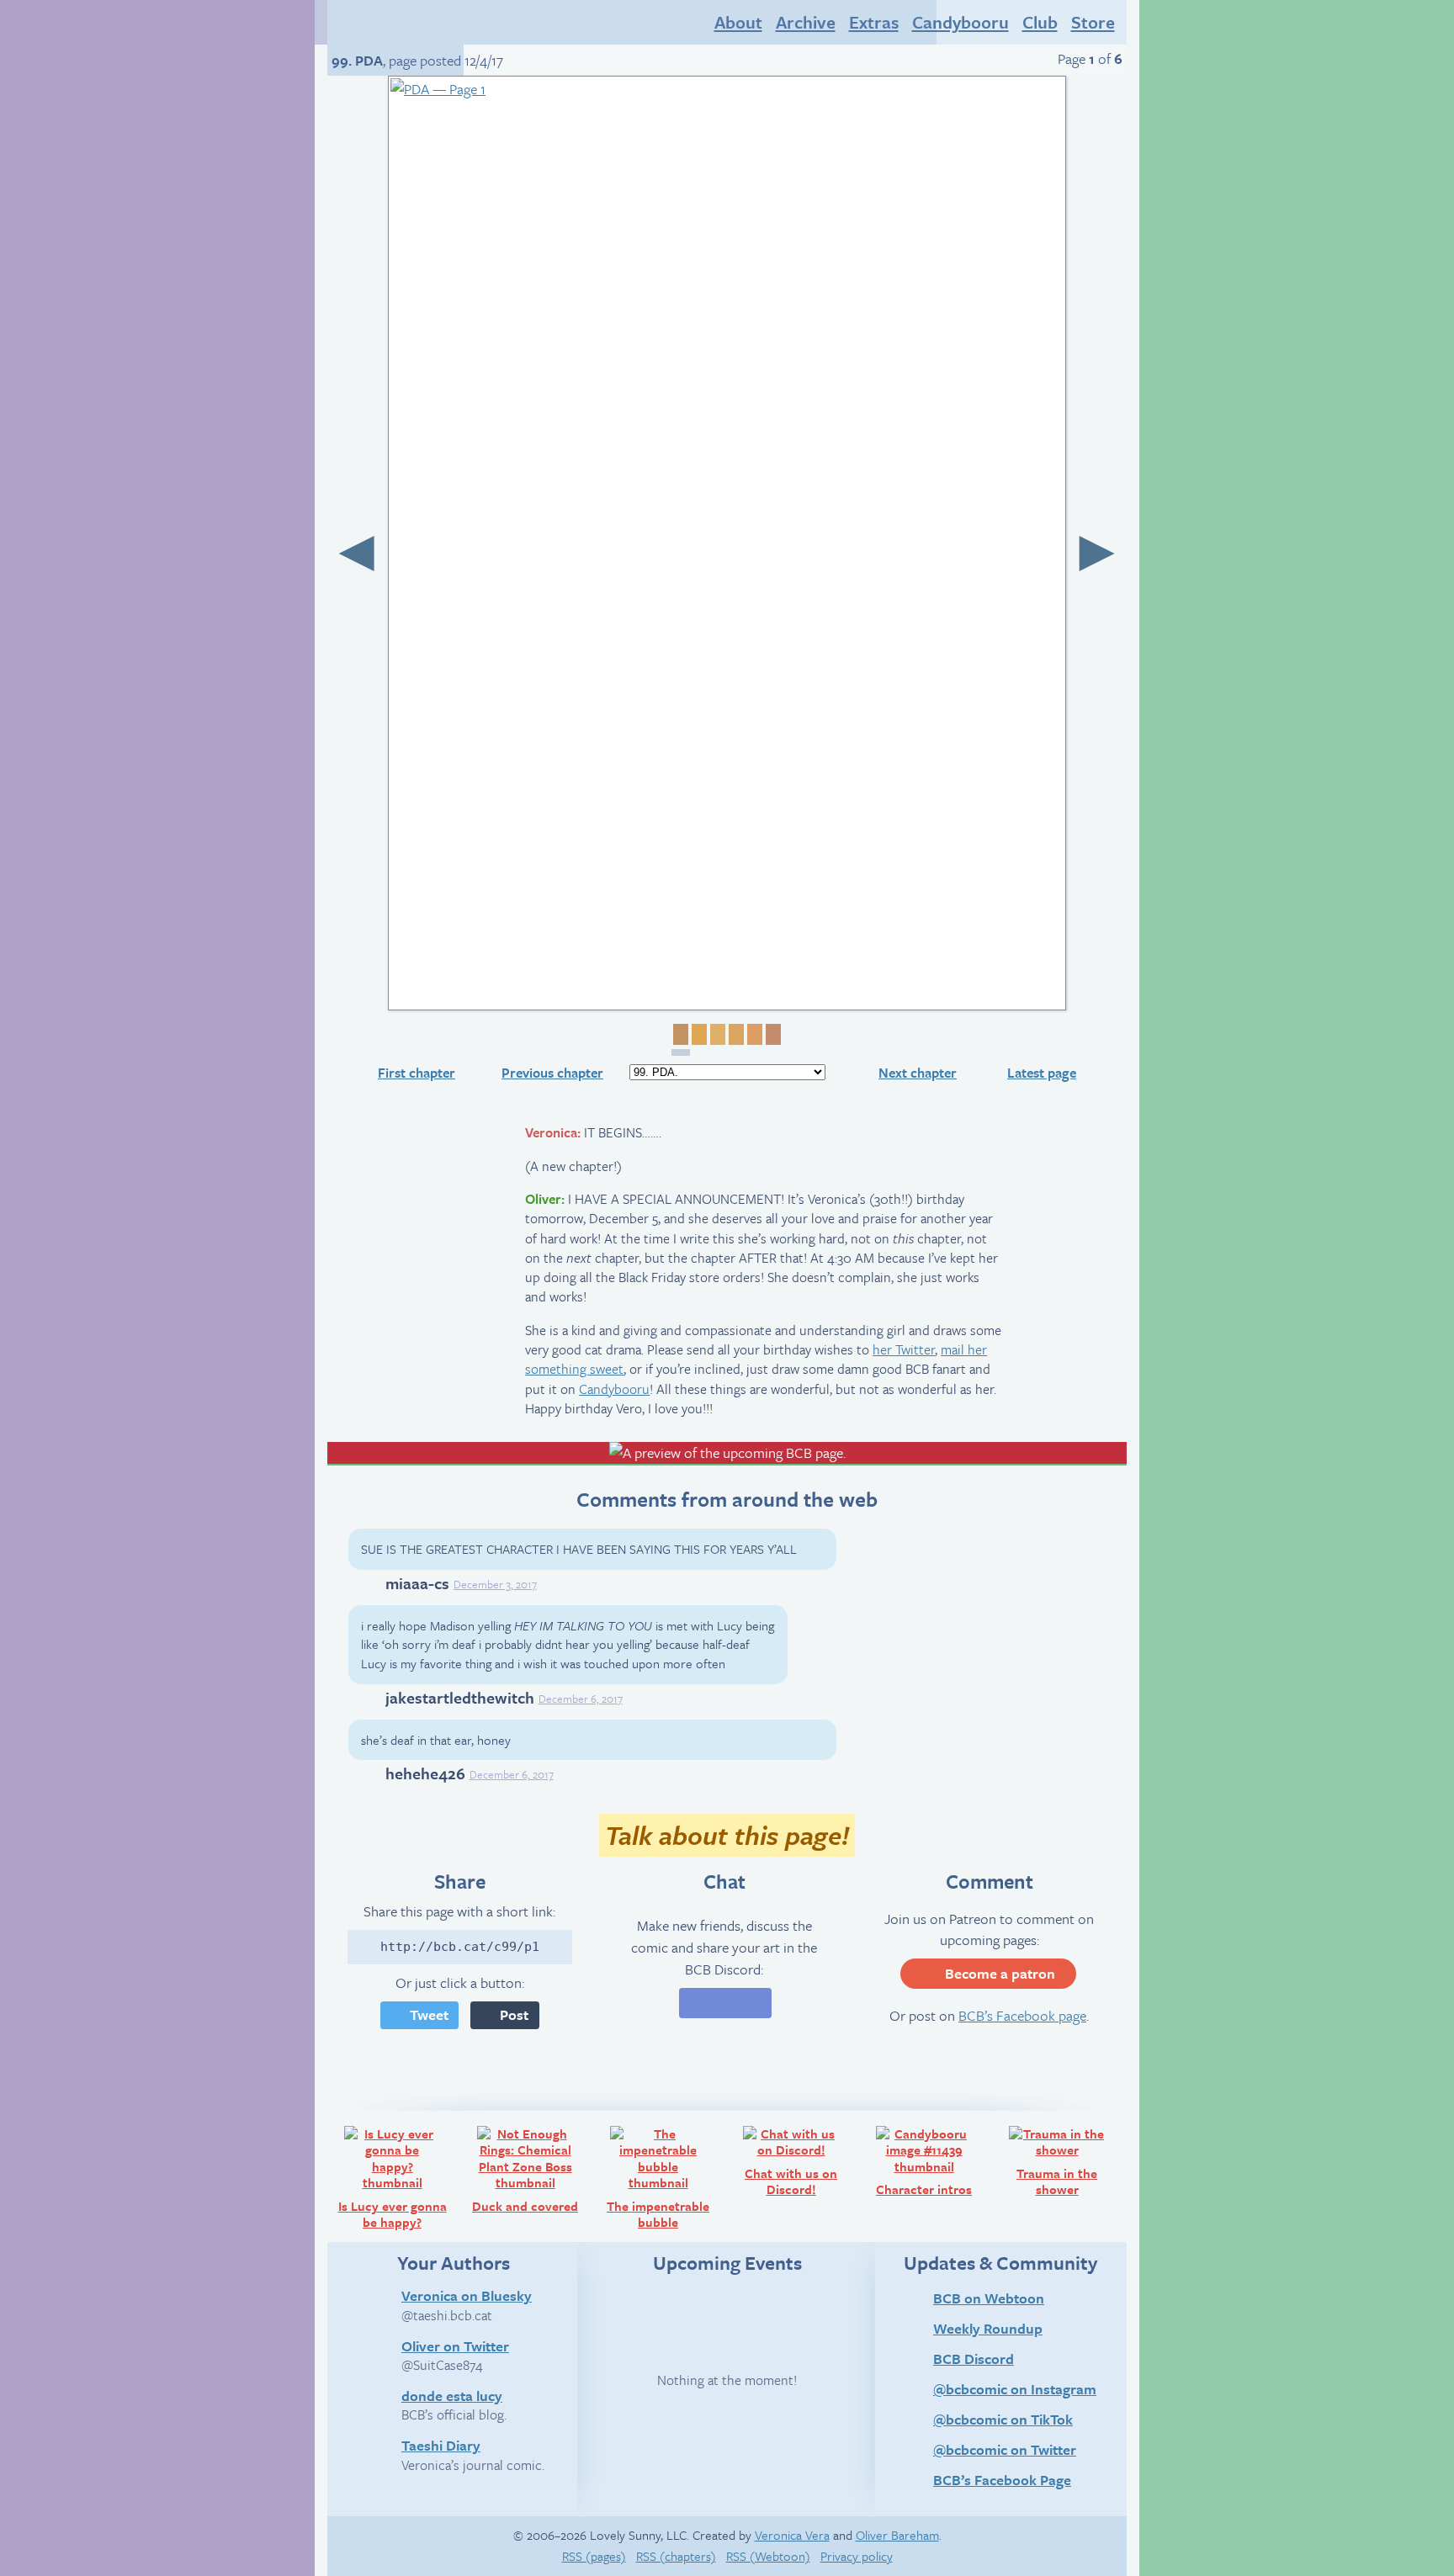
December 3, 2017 (495, 1584)
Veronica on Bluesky (467, 2295)
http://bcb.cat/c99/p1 (460, 1947)
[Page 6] (772, 1034)
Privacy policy (857, 2556)
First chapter (417, 1073)
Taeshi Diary (441, 2445)
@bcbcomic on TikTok (1003, 2419)
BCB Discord (974, 2359)
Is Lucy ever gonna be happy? (398, 2177)
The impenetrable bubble (665, 2177)
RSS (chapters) (676, 2556)
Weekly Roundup (988, 2328)
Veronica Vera (792, 2535)
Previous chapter (552, 1073)
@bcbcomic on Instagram (1015, 2389)
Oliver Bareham (897, 2535)
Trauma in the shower (1069, 2161)
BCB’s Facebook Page (1002, 2480)
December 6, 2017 (581, 1699)
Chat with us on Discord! (801, 2161)
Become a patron (1000, 1973)
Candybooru (614, 1389)
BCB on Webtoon (989, 2298)
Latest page (1042, 1073)
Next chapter (918, 1073)
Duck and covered (531, 2169)
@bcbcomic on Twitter (1005, 2449)
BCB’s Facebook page (1022, 2015)
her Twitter (904, 1349)
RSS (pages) (594, 2556)
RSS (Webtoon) (768, 2556)
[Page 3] (716, 1034)
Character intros (933, 2161)
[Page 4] (735, 1034)
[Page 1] (681, 1040)
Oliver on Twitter (455, 2345)
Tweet (429, 2014)
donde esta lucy (452, 2395)
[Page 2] (698, 1034)
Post (514, 2014)
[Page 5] (753, 1034)
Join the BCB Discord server (725, 2003)
